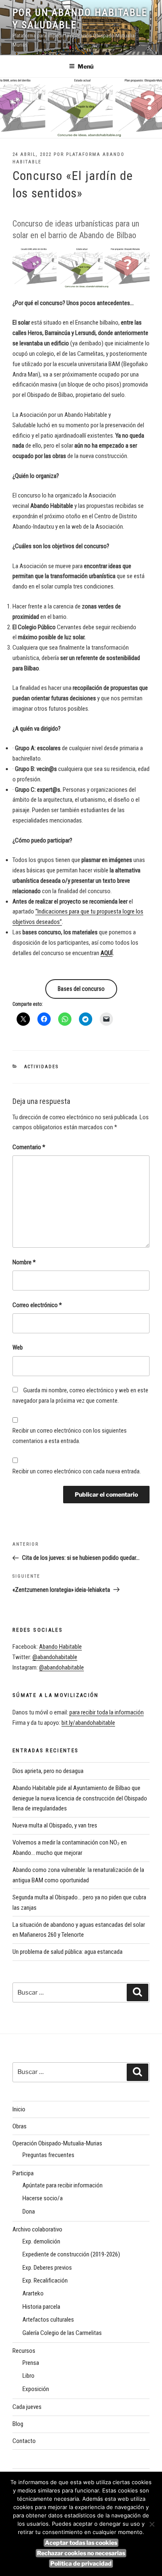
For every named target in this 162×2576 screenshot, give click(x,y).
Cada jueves (27, 2407)
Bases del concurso (81, 989)
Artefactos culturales (48, 2320)
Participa (23, 2173)
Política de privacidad (81, 2563)
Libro (28, 2376)
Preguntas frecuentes (48, 2155)
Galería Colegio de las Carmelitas (62, 2333)
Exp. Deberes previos (47, 2268)
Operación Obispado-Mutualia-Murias (57, 2143)
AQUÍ (107, 953)
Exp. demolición (41, 2241)
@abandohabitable (55, 1657)
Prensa (31, 2363)
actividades (42, 1067)
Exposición (36, 2389)
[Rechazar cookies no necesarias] (152, 2524)
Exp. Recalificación (45, 2280)
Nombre (24, 1262)
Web (18, 1347)
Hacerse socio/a (43, 2198)
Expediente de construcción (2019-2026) (71, 2254)
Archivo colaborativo (37, 2229)
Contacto (24, 2441)
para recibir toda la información (107, 1712)
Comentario (29, 1147)
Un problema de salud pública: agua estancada (67, 1952)
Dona (29, 2212)
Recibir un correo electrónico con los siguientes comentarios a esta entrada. (70, 1436)
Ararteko (33, 2293)
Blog (18, 2424)
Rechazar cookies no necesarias (81, 2553)
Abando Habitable (60, 1647)
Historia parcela (41, 2307)
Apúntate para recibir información (63, 2185)
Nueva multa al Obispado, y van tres (55, 1825)
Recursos (24, 2351)
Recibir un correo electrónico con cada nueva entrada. (77, 1471)
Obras (20, 2126)
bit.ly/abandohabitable (88, 1723)
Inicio (19, 2109)
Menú (86, 66)
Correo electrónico (37, 1305)
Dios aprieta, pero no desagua (48, 1771)
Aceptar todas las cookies (81, 2543)
